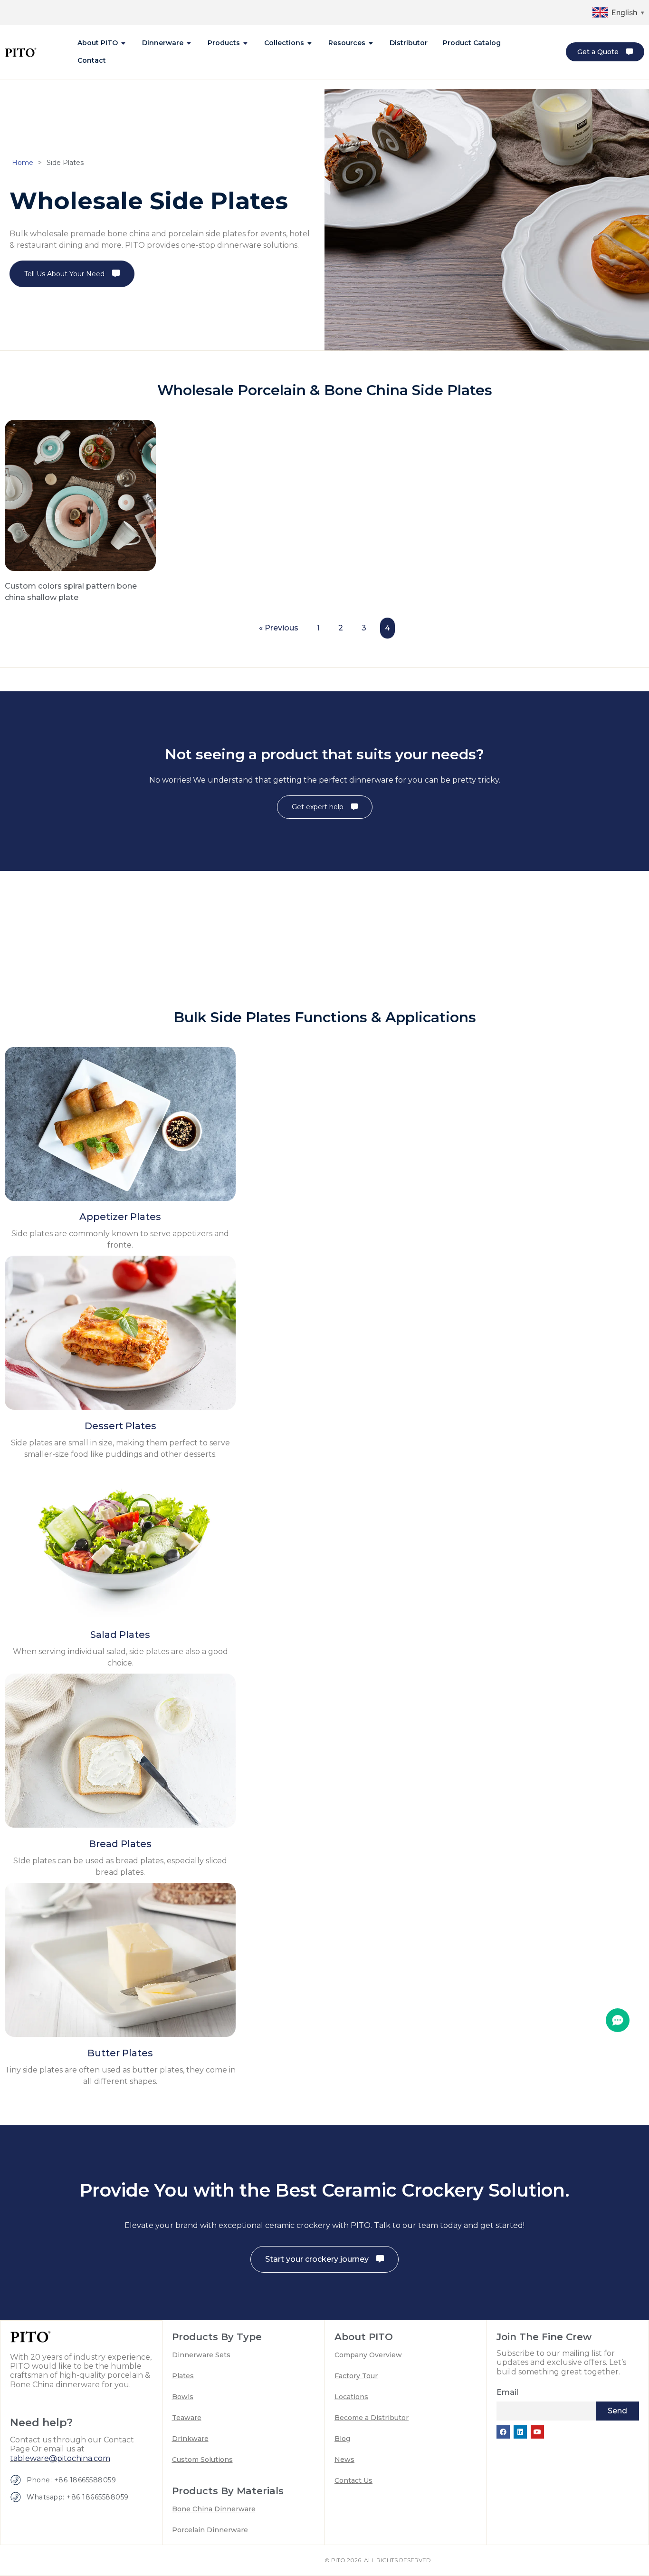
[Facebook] (503, 2432)
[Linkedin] (520, 2432)
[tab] (102, 43)
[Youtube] (537, 2432)
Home (23, 163)
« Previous (279, 628)
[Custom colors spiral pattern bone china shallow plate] (80, 494)
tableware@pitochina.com (60, 2458)
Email (507, 2392)
